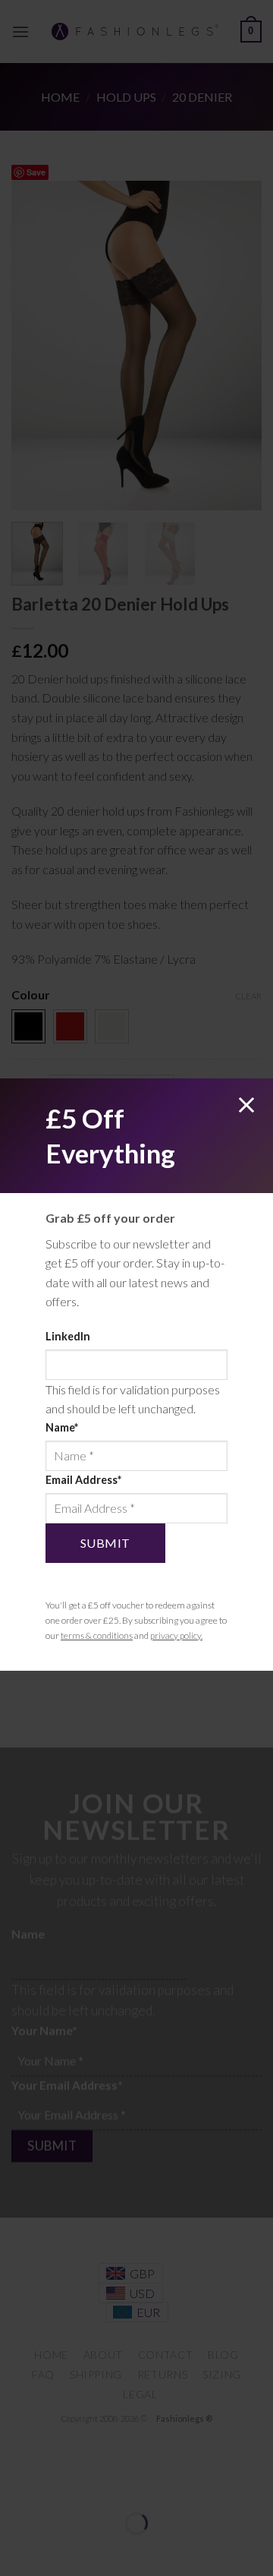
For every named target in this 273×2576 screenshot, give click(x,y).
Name (62, 1427)
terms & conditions (97, 1635)
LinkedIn (68, 1336)
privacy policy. (176, 1635)
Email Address (83, 1480)
